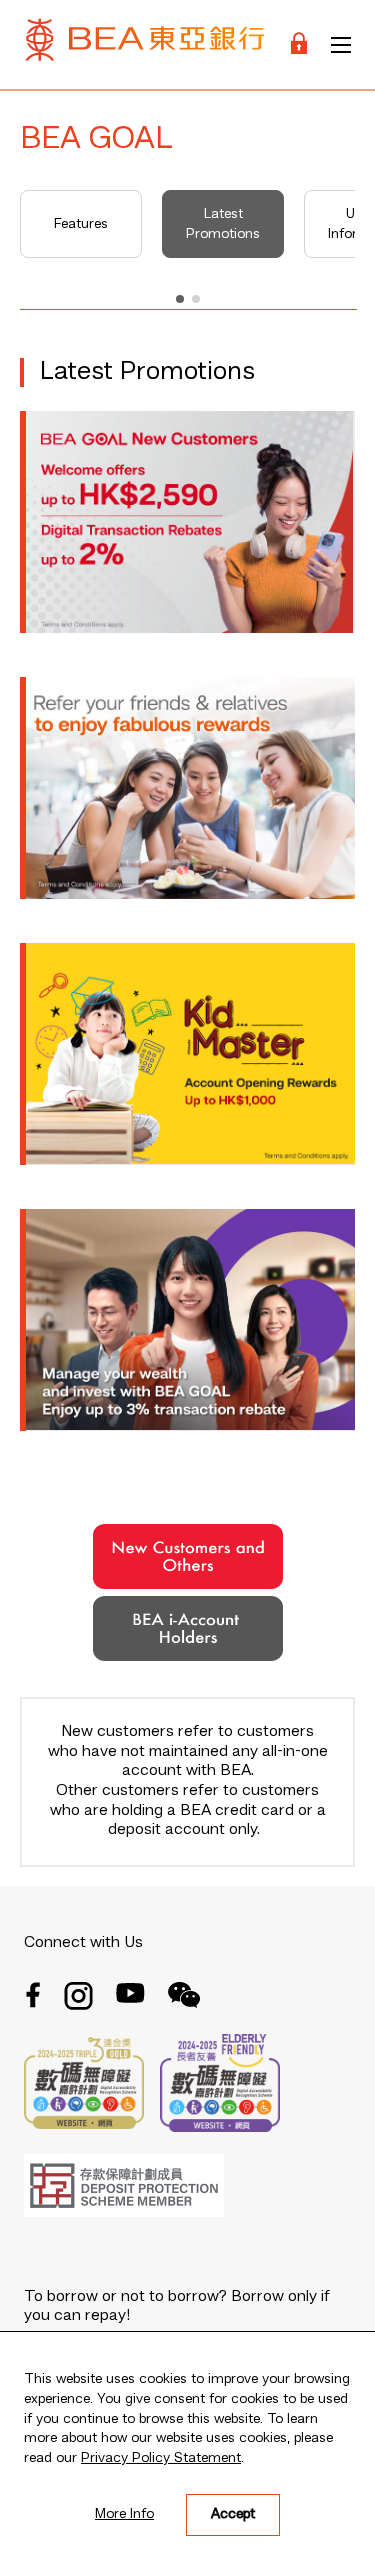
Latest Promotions (223, 224)
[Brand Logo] (145, 44)
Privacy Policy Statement (161, 2458)
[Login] (299, 44)
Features (81, 224)
